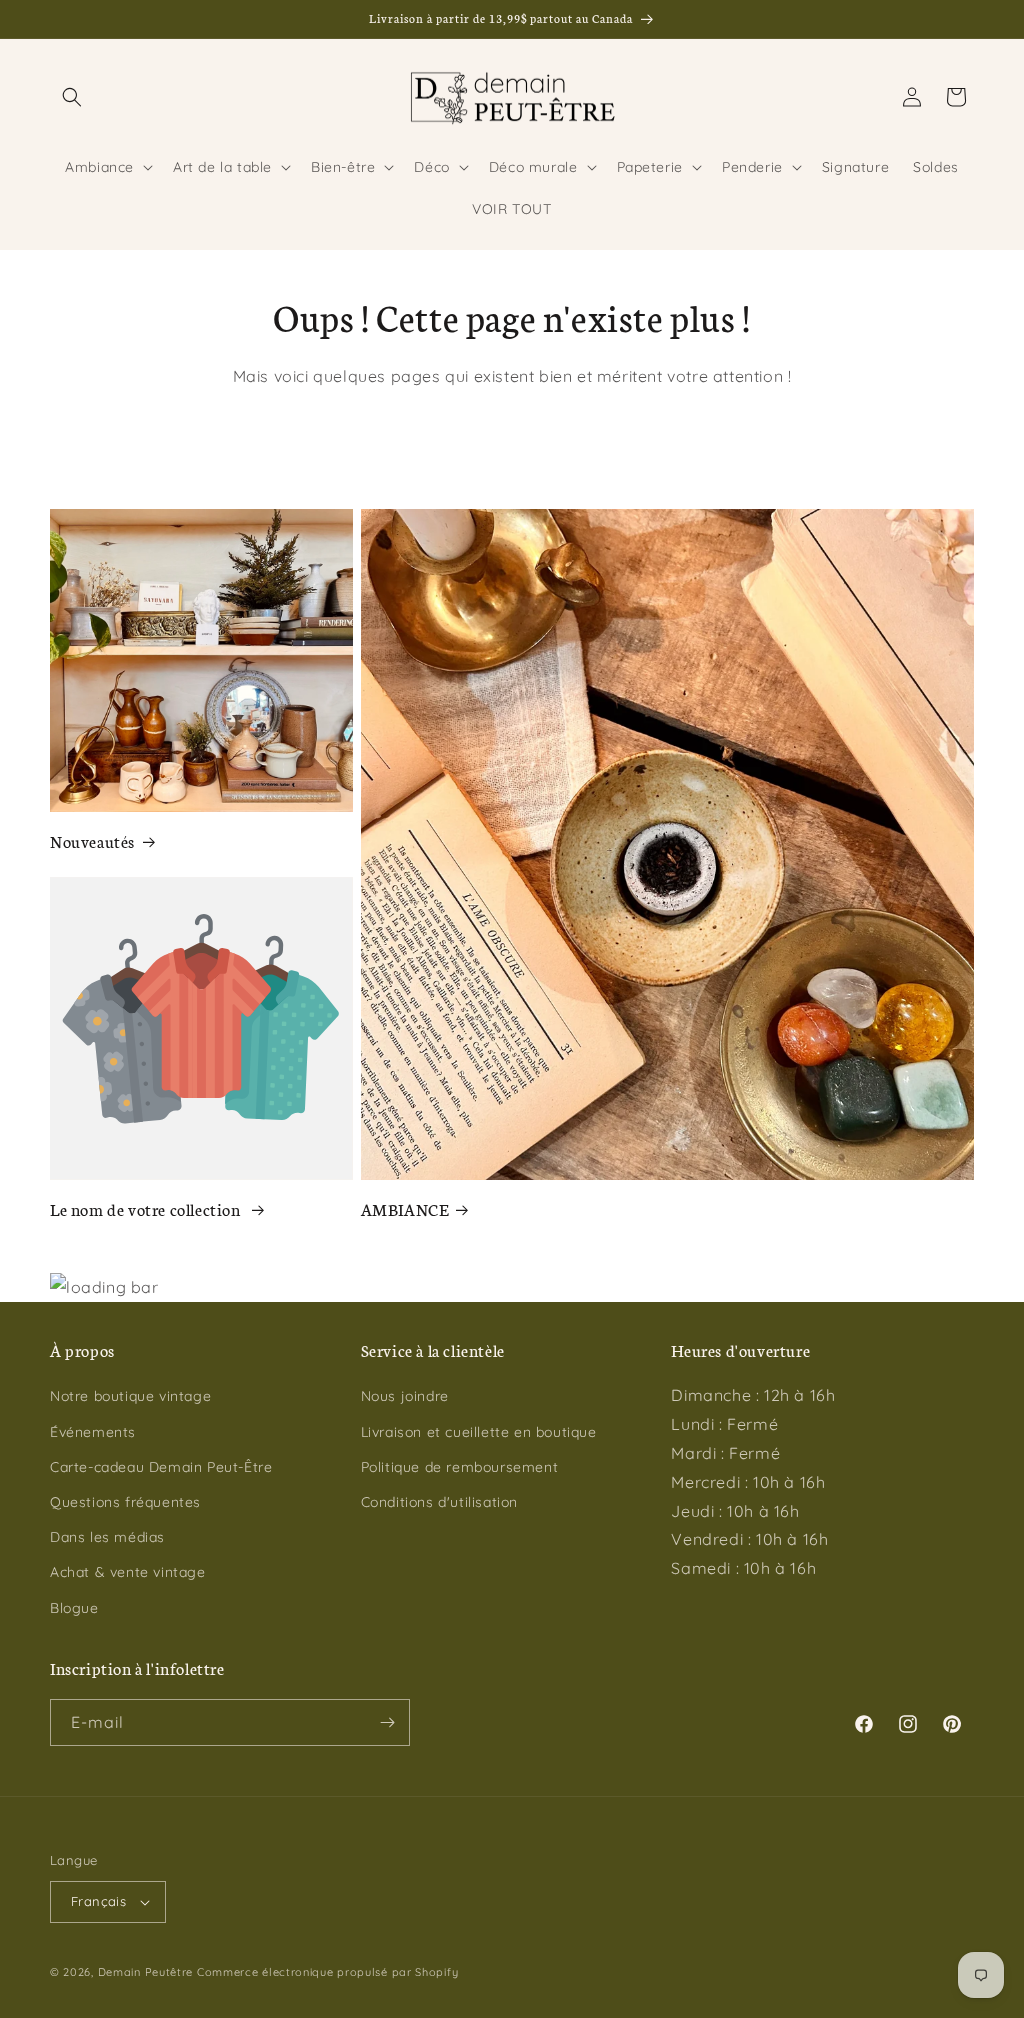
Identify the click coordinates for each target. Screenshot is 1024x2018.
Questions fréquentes (125, 1502)
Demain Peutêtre (146, 1972)
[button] (72, 97)
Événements (93, 1432)
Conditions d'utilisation (439, 1502)
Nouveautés (92, 840)
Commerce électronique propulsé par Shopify (327, 1972)
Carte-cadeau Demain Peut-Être (161, 1467)
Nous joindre (405, 1396)
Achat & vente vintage (128, 1572)
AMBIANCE (405, 1208)
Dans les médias (107, 1537)
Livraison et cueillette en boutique (479, 1432)
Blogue (74, 1608)
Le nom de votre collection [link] (147, 1208)
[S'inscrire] (387, 1722)
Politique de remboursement (460, 1467)
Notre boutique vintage (130, 1396)
